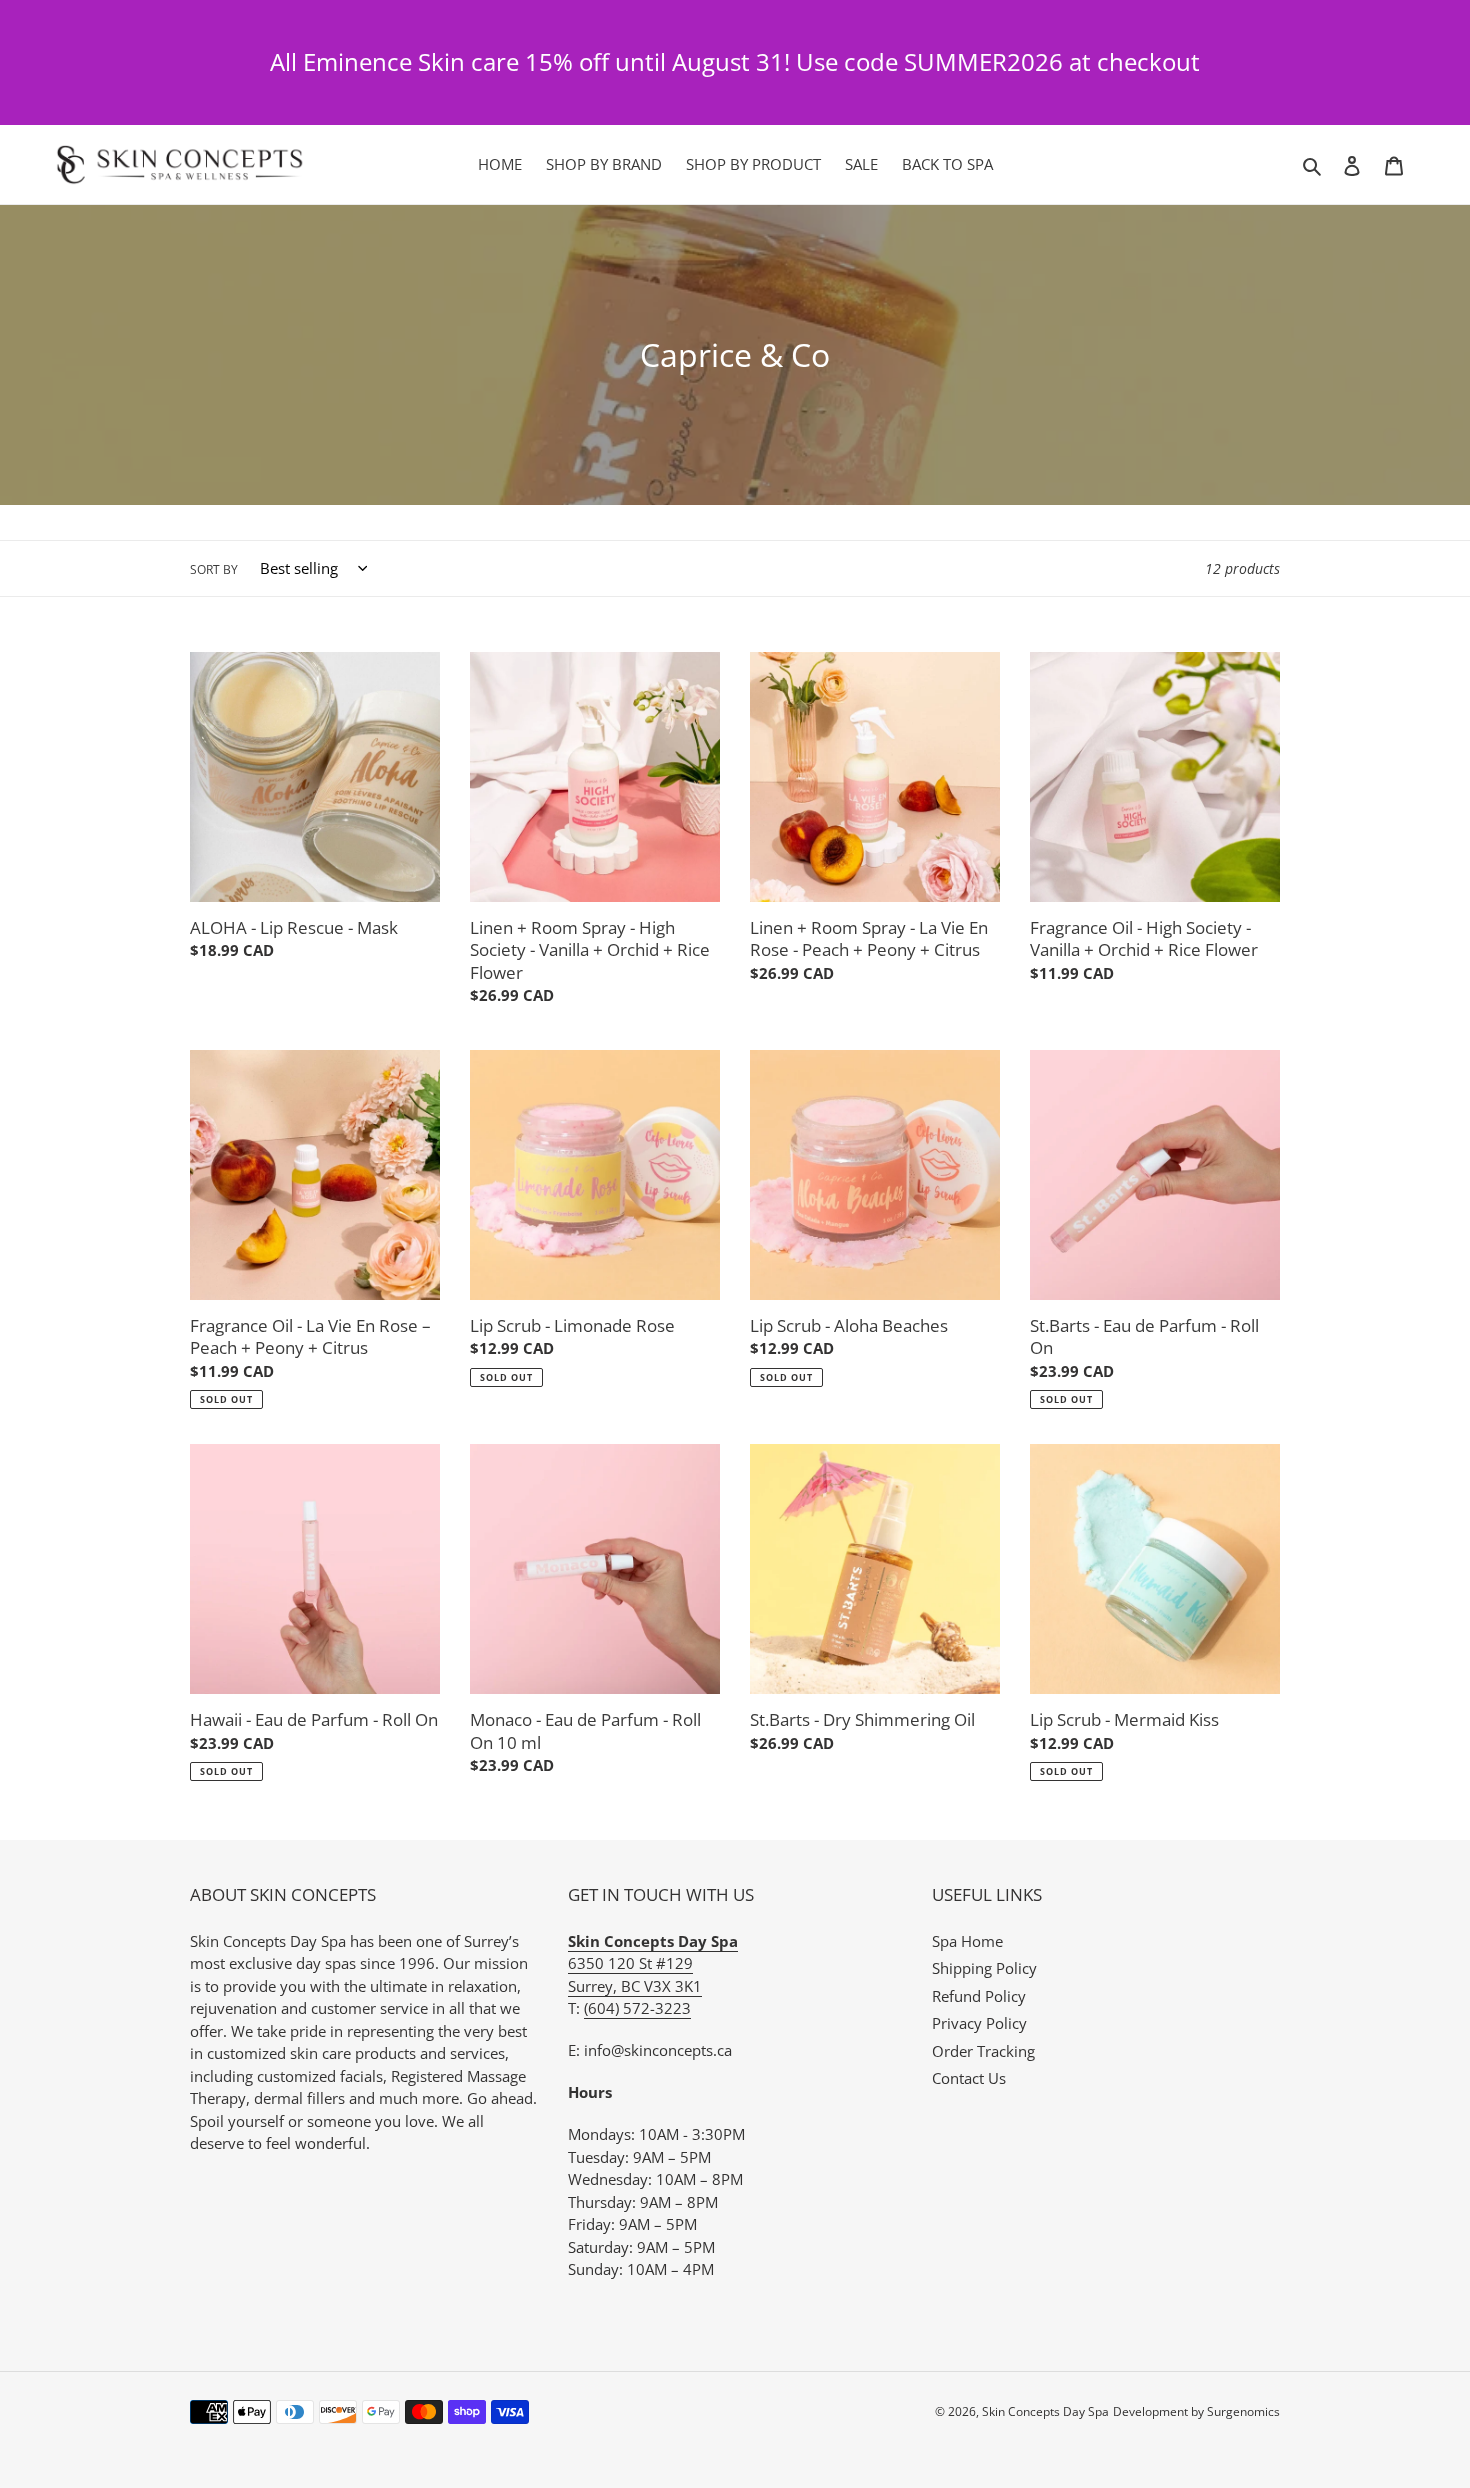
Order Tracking (983, 2051)
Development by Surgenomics (1196, 2411)
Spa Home (967, 1941)
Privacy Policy (979, 2023)
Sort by (214, 569)
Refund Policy (979, 1996)
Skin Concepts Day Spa (1045, 2411)
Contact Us (969, 2078)
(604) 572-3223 (637, 2008)
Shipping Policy (984, 1968)
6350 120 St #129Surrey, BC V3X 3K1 (653, 1963)
